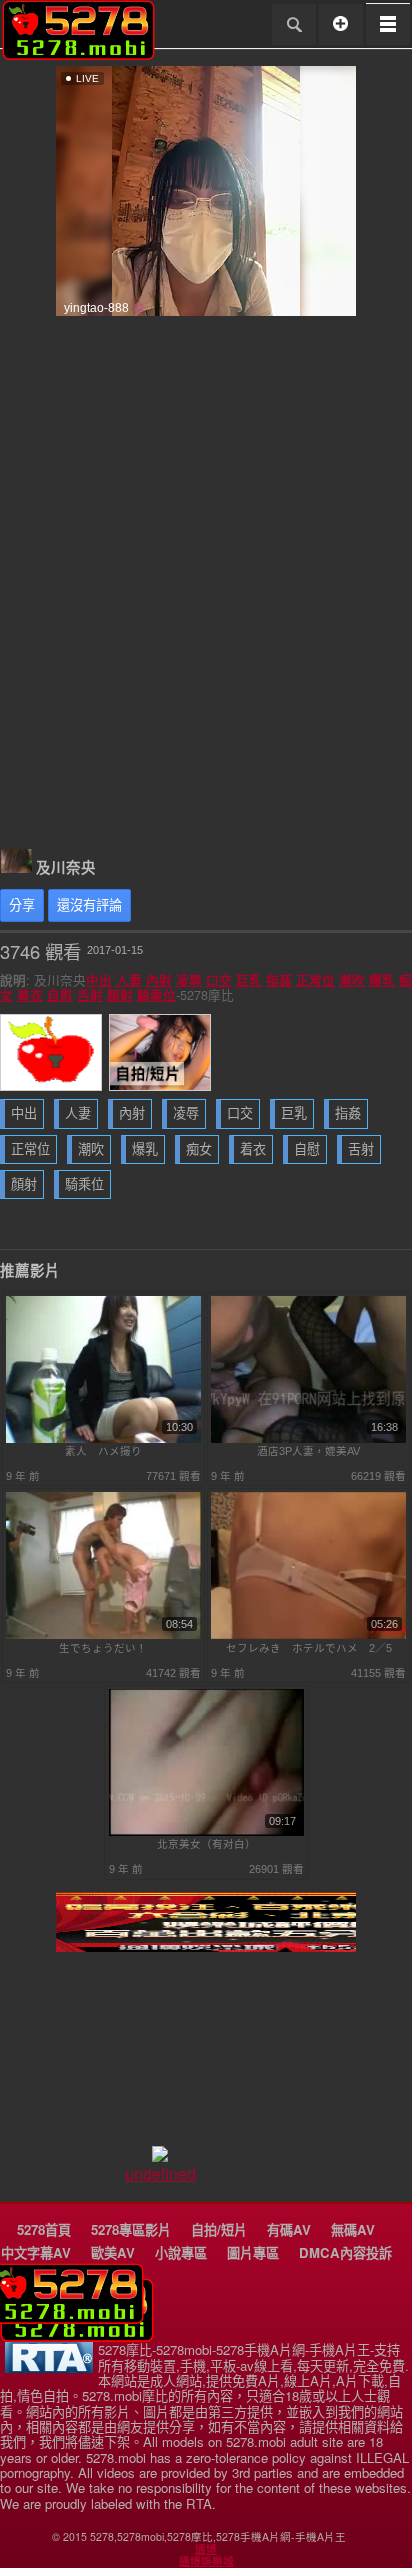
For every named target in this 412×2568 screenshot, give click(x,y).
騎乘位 (156, 995)
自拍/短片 (219, 2229)
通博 (206, 2549)
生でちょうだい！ (103, 1648)
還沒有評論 (89, 905)
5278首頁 (44, 2229)
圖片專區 (253, 2252)
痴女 (199, 1149)
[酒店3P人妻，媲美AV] (308, 1439)
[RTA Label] (49, 2367)
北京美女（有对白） (206, 1844)
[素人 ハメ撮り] (103, 1439)
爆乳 (382, 980)
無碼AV (353, 2229)
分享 (22, 905)
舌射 (90, 995)
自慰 (60, 995)
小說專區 (181, 2252)
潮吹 (352, 980)
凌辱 (189, 980)
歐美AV (113, 2252)
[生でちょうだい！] (103, 1635)
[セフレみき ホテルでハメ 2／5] (308, 1635)
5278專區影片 (131, 2229)
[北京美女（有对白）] (206, 1832)
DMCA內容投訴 (345, 2252)
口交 (219, 980)
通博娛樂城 (206, 2561)
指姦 (279, 980)
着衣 (30, 995)
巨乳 (249, 980)
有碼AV (289, 2229)
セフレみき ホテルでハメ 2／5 (309, 1648)
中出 (99, 980)
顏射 (120, 995)
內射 (159, 980)
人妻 (129, 980)
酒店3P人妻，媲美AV (308, 1451)
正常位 (315, 980)
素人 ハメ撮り (103, 1451)
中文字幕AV (36, 2252)
